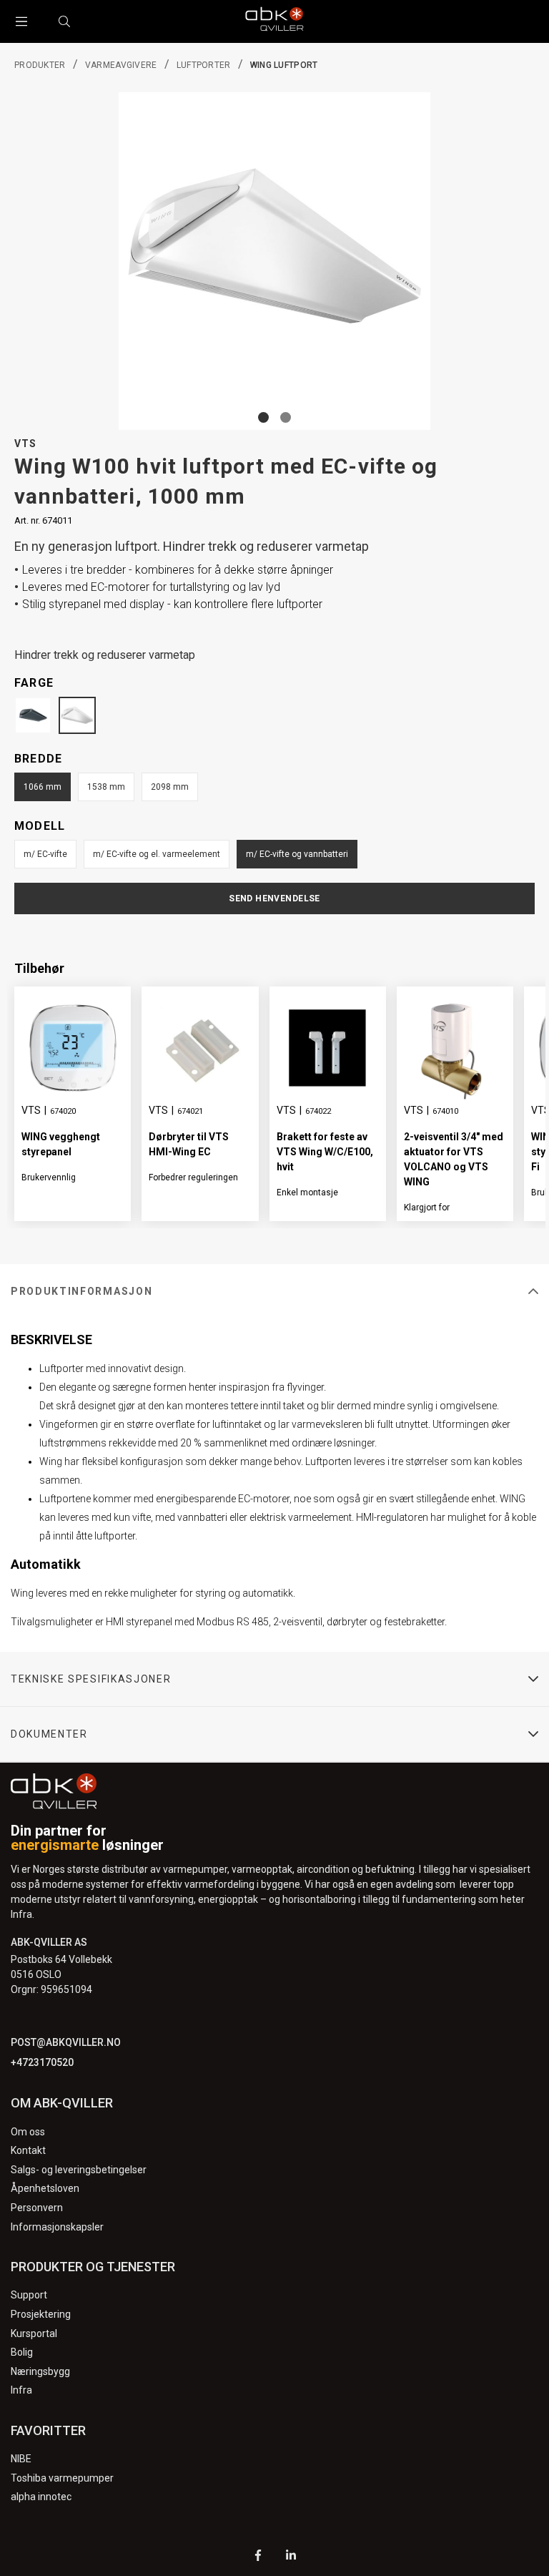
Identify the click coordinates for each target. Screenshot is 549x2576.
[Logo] (274, 21)
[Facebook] (258, 2557)
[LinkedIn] (291, 2557)
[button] (263, 417)
